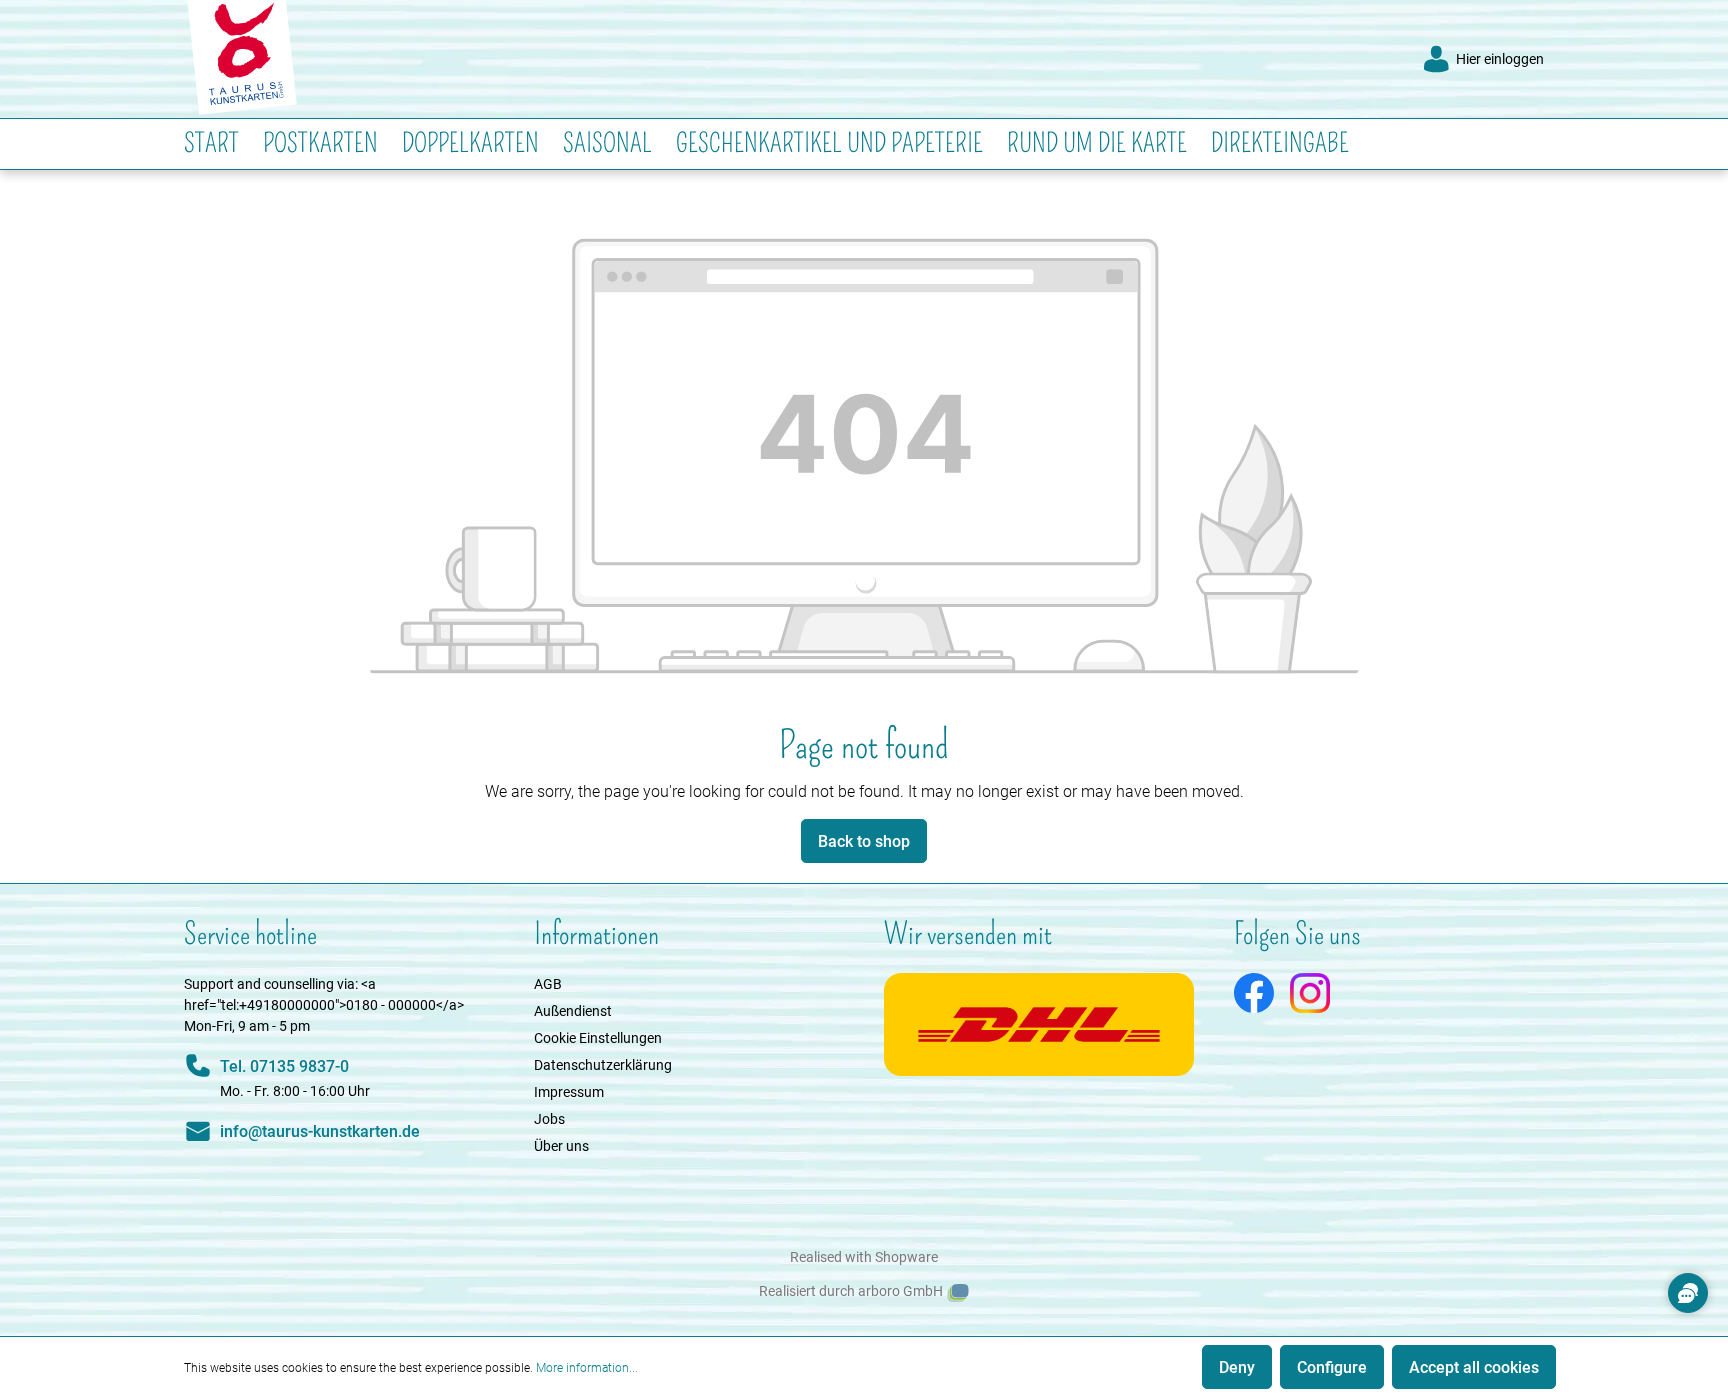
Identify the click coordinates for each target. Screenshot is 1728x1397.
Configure (1332, 1366)
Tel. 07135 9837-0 (284, 1065)
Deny (1237, 1366)
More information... (587, 1367)
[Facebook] (1254, 991)
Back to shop (864, 840)
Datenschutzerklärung (603, 1064)
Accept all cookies (1474, 1366)
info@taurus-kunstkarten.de (320, 1130)
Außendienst (573, 1010)
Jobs (549, 1118)
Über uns (561, 1145)
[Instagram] (1310, 991)
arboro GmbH (900, 1291)
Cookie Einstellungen (598, 1037)
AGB (548, 983)
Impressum (569, 1091)
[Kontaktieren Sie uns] (1688, 1293)
